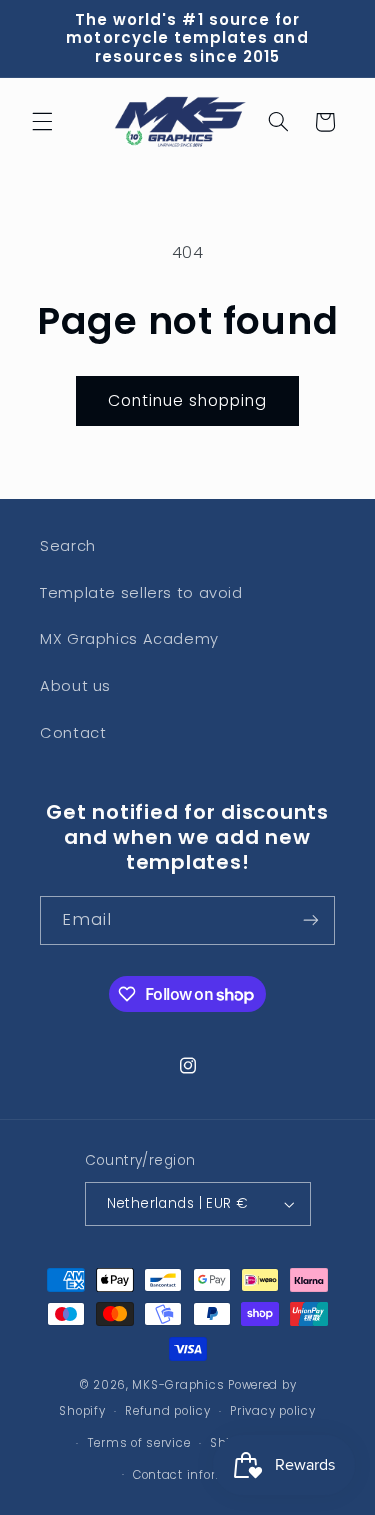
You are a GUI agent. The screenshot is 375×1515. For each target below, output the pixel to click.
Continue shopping (188, 400)
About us (75, 686)
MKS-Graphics (178, 1385)
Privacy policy (272, 1411)
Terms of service (139, 1443)
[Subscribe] (311, 920)
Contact (73, 733)
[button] (42, 122)
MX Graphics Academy (129, 639)
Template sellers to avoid (141, 593)
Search (68, 546)
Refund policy (168, 1411)
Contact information (197, 1475)
